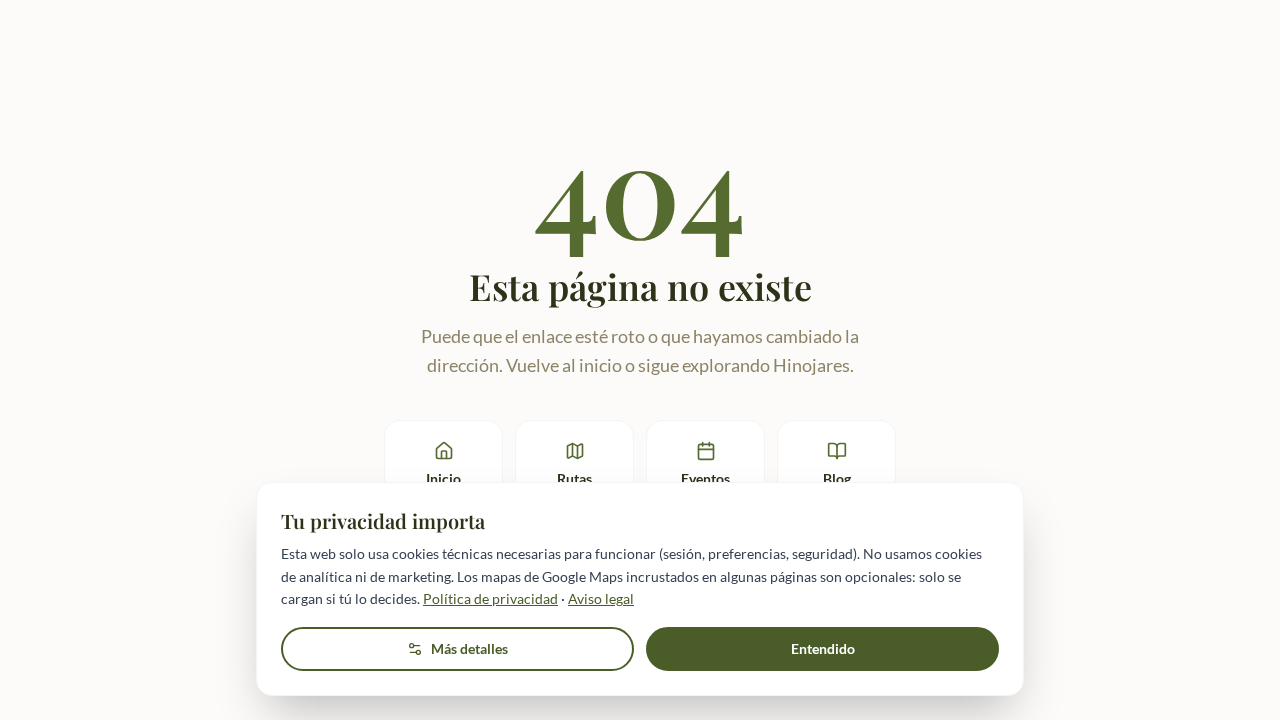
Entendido (823, 648)
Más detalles (469, 648)
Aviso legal (601, 598)
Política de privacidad (490, 598)
